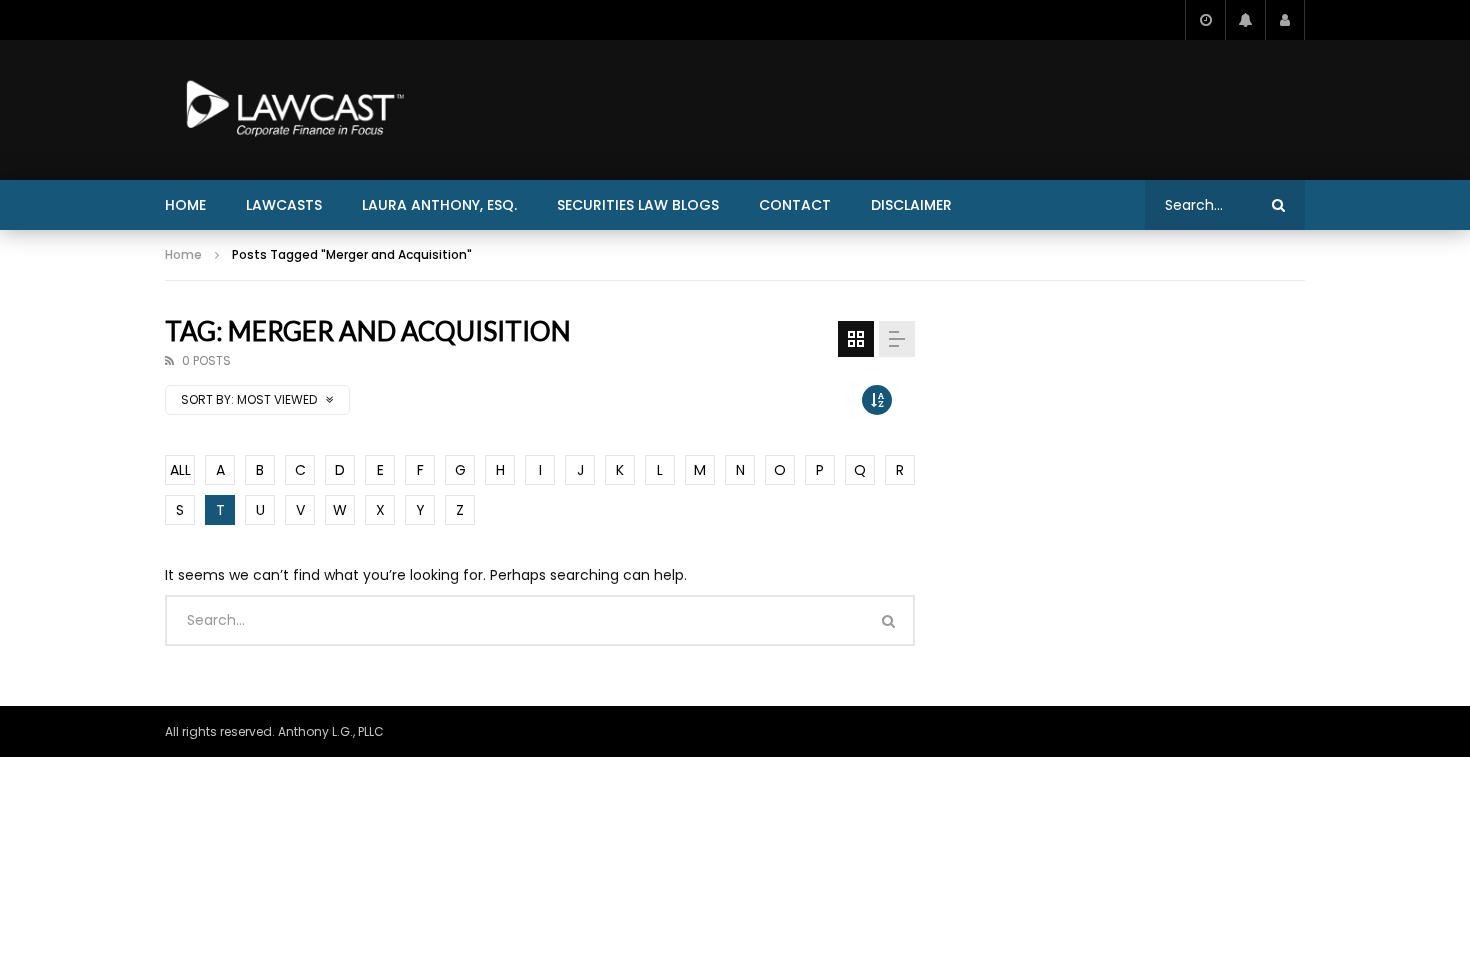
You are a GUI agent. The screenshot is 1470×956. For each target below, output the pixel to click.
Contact (795, 205)
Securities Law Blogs (638, 205)
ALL (180, 470)
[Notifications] (1245, 20)
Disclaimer (911, 205)
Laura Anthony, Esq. (439, 205)
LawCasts (284, 205)
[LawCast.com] (291, 110)
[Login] (1285, 20)
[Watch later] (1205, 20)
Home (185, 205)
